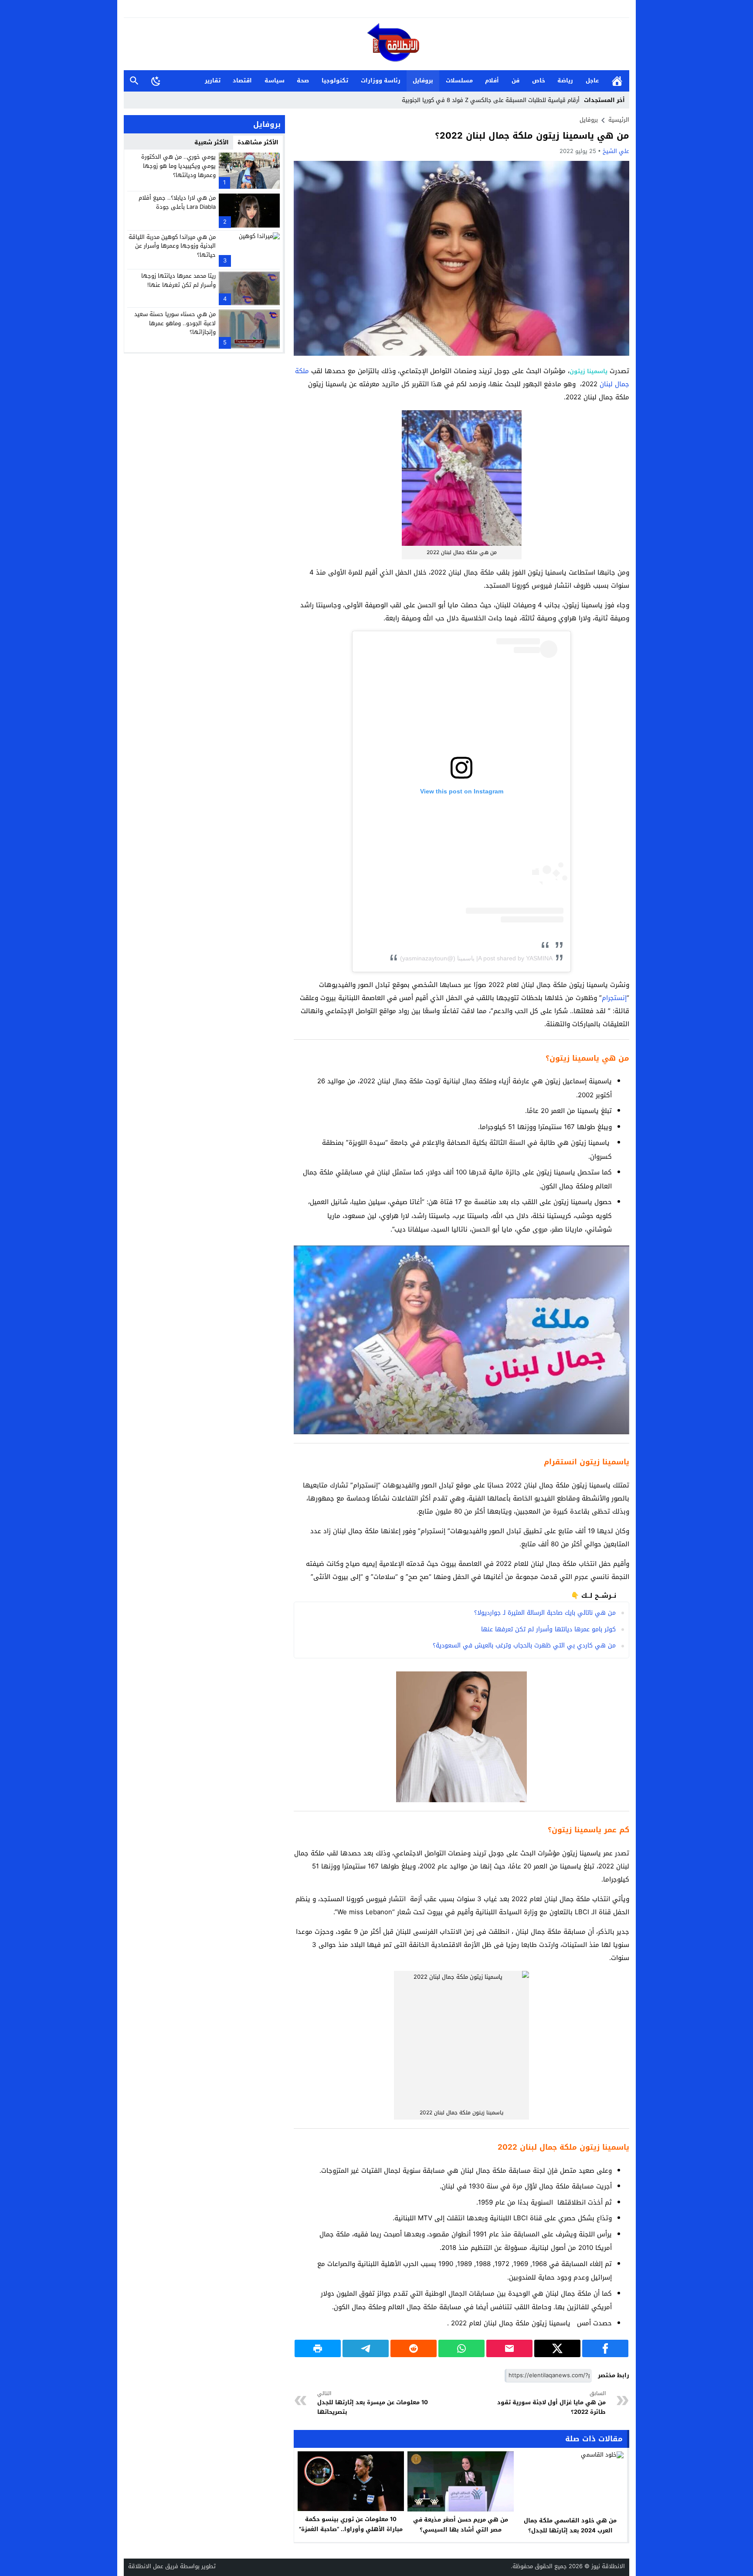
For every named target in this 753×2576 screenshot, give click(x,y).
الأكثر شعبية (212, 142)
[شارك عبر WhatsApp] (461, 2348)
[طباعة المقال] (318, 2348)
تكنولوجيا (335, 80)
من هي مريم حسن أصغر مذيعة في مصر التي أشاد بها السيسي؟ (461, 2525)
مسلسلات (459, 80)
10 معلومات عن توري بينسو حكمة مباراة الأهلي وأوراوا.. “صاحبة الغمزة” (351, 2524)
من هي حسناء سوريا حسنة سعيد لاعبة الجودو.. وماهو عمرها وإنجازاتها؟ (175, 323)
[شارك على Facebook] (605, 2348)
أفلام (492, 80)
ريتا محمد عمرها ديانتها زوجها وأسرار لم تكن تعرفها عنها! (178, 280)
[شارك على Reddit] (414, 2348)
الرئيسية (617, 81)
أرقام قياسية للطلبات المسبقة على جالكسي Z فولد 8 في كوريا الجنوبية (491, 100)
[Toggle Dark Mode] (156, 81)
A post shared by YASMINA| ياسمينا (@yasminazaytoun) (476, 958)
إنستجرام (614, 998)
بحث (134, 81)
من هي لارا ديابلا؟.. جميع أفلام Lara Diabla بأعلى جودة (177, 202)
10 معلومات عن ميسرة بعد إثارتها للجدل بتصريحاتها (373, 2403)
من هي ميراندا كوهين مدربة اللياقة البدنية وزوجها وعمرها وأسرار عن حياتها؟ (172, 246)
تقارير (213, 80)
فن (516, 80)
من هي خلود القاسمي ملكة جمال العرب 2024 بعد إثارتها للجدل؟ (570, 2525)
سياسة (275, 80)
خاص (539, 80)
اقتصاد (242, 80)
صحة (303, 80)
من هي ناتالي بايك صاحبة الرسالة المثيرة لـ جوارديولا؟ (545, 1613)
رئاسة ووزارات (381, 80)
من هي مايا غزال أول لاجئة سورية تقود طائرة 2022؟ (551, 2403)
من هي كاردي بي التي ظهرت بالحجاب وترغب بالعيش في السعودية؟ (524, 1645)
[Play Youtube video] (294, 1245)
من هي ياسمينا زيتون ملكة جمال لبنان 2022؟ (532, 136)
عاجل (592, 80)
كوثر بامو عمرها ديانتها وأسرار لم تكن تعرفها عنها (548, 1629)
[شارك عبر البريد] (509, 2348)
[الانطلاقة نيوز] (376, 45)
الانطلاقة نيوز (608, 2566)
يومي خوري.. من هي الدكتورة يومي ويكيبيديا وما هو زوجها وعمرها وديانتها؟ (178, 166)
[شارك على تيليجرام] (366, 2348)
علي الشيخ (616, 151)
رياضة (565, 80)
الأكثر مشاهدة (258, 142)
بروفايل (423, 80)
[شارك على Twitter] (557, 2348)
